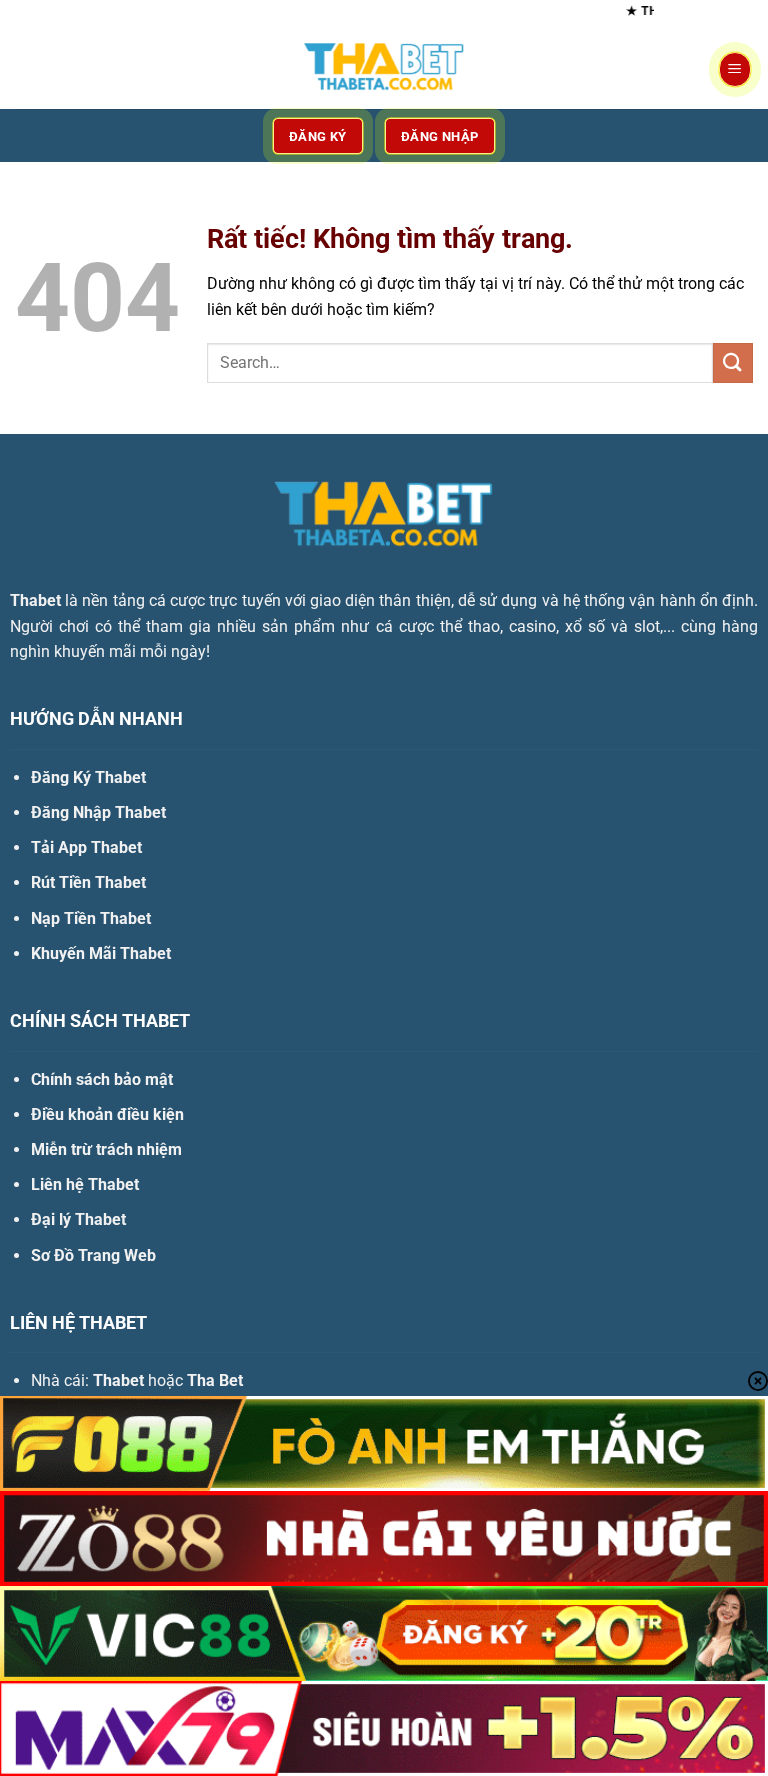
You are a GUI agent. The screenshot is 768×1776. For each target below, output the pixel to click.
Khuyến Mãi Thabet (101, 953)
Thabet (35, 600)
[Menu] (735, 69)
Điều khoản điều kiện (107, 1114)
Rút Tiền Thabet (88, 882)
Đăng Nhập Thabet (98, 812)
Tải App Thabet (86, 847)
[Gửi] (733, 362)
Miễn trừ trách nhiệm (106, 1149)
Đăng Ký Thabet (88, 777)
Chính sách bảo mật (102, 1079)
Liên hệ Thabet (85, 1184)
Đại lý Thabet (78, 1219)
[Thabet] (384, 69)
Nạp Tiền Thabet (91, 918)
